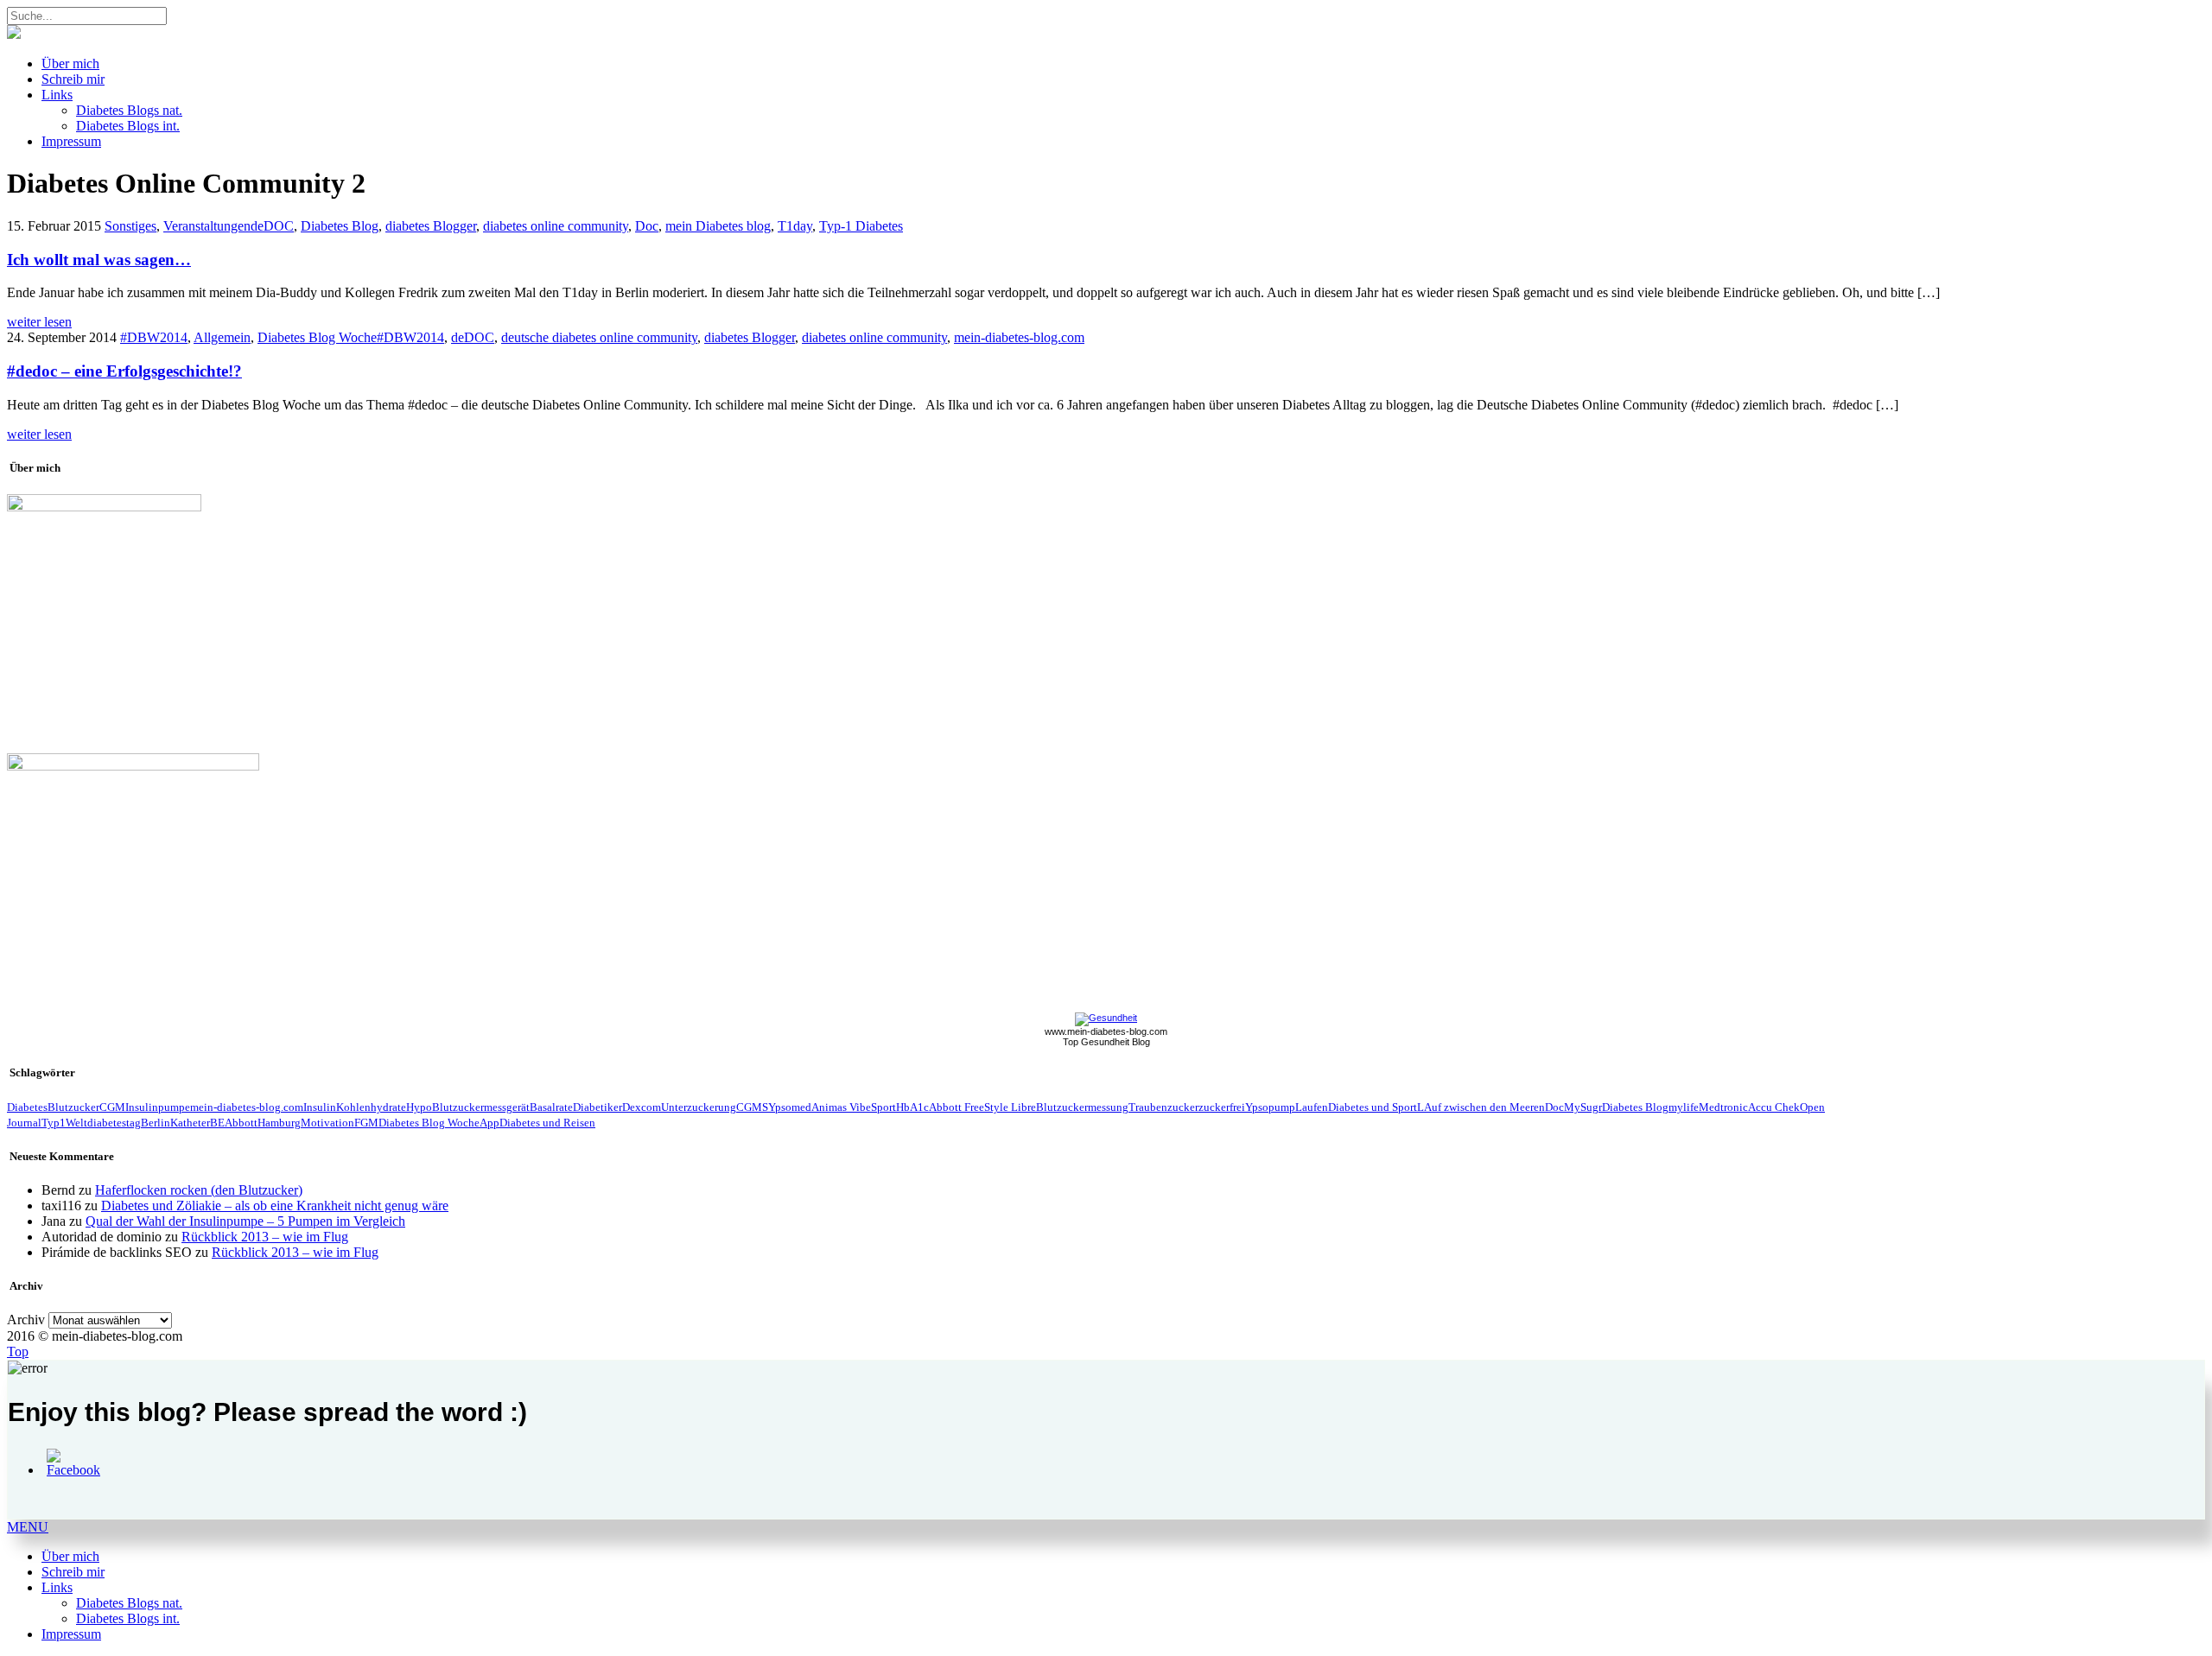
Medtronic (1723, 1107)
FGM (366, 1123)
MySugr (1583, 1107)
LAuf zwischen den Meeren (1481, 1107)
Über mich (70, 63)
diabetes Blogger (431, 226)
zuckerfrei (1222, 1107)
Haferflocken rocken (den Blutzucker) (199, 1190)
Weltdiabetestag (103, 1123)
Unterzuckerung (699, 1107)
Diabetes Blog (340, 226)
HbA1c (912, 1107)
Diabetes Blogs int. (128, 126)
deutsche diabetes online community (599, 337)
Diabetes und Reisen (547, 1123)
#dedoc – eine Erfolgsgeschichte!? (124, 371)
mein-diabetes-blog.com (1019, 337)
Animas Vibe (841, 1107)
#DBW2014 (154, 337)
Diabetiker (597, 1107)
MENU (28, 1527)
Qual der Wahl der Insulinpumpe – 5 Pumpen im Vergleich (245, 1221)
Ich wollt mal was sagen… (99, 260)
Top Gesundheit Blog (1106, 1042)
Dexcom (642, 1107)
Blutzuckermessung (1082, 1107)
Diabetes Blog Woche (317, 337)
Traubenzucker (1163, 1107)
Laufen (1312, 1107)
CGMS (752, 1107)
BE (217, 1123)
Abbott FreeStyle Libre (982, 1107)
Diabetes (27, 1107)
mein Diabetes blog (718, 226)
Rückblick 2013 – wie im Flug (265, 1237)
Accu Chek (1774, 1107)
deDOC (272, 226)
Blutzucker (73, 1107)
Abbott (241, 1123)
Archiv (26, 1320)
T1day (795, 226)
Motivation (327, 1123)
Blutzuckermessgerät (481, 1107)
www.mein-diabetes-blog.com (1106, 1031)
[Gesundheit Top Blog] (1106, 1018)
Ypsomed (790, 1107)
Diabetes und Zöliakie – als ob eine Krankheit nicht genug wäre (275, 1206)
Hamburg (279, 1123)
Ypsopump (1270, 1107)
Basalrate (551, 1107)
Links (57, 95)
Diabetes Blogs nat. (129, 110)
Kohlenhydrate (371, 1107)
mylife (1684, 1107)
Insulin (320, 1107)
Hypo (419, 1107)
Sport (884, 1107)
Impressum (71, 141)
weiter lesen (39, 322)
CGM (112, 1107)
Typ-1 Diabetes (861, 226)
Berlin (156, 1123)
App (489, 1123)
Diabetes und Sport (1373, 1107)
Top (18, 1351)
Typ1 (54, 1123)
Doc (647, 226)
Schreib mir (73, 79)
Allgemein (222, 337)
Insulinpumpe (158, 1107)
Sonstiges (130, 226)
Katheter (190, 1123)
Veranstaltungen (207, 226)
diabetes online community (556, 226)
